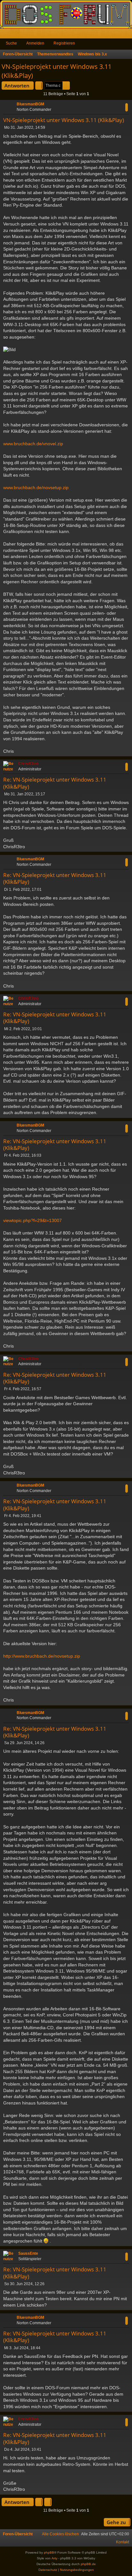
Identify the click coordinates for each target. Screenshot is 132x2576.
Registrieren (64, 43)
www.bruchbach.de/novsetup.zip (36, 488)
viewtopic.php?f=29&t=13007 (33, 1220)
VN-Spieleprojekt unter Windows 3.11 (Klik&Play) (57, 71)
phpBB (49, 2552)
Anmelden (35, 43)
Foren (16, 35)
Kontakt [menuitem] (123, 2542)
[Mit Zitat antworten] (127, 107)
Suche (11, 43)
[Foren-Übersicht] (66, 14)
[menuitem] (60, 2534)
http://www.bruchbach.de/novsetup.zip (42, 1656)
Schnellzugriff (6, 35)
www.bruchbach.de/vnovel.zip (33, 444)
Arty (54, 2558)
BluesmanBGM (30, 104)
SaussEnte (28, 2253)
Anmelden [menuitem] (119, 35)
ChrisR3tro (28, 764)
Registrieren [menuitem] (128, 35)
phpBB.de (88, 2564)
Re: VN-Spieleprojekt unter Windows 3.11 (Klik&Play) (55, 783)
